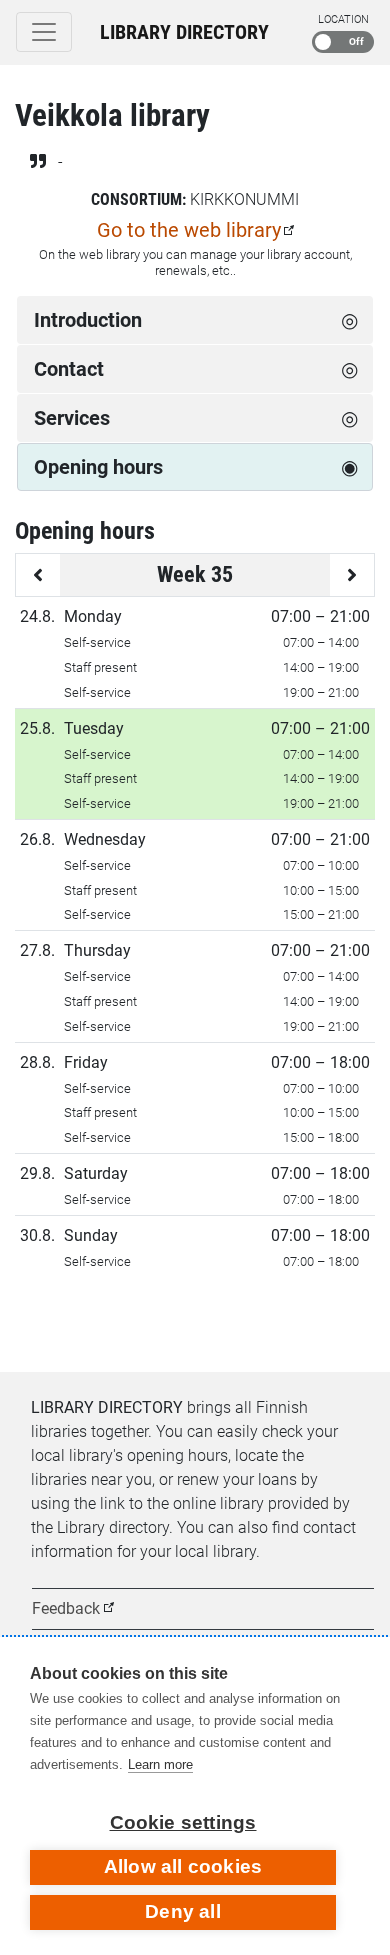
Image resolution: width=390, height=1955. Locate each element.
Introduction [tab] (88, 320)
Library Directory (184, 32)
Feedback (66, 1608)
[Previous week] (38, 575)
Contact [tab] (69, 369)
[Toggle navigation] (44, 32)
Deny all (183, 1911)
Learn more (160, 1764)
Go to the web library (189, 230)
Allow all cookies (183, 1866)
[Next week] (352, 575)
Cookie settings (183, 1822)
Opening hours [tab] (98, 467)
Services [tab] (72, 418)
